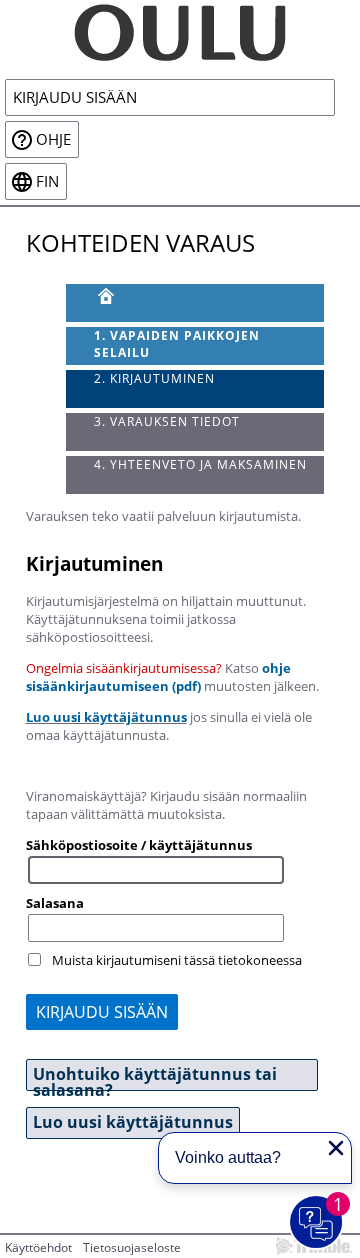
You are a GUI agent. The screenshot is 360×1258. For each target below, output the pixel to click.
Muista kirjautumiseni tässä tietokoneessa (177, 960)
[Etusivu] (195, 303)
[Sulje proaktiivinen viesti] (336, 1148)
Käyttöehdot (38, 1247)
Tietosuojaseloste (132, 1247)
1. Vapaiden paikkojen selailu (177, 344)
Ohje (53, 139)
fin (47, 181)
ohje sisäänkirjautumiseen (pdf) (158, 677)
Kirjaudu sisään (75, 97)
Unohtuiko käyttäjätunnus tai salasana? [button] (155, 1077)
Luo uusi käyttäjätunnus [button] (133, 1122)
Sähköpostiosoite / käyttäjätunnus (139, 845)
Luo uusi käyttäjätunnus (106, 717)
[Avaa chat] (317, 1223)
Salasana (55, 903)
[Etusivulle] (180, 31)
